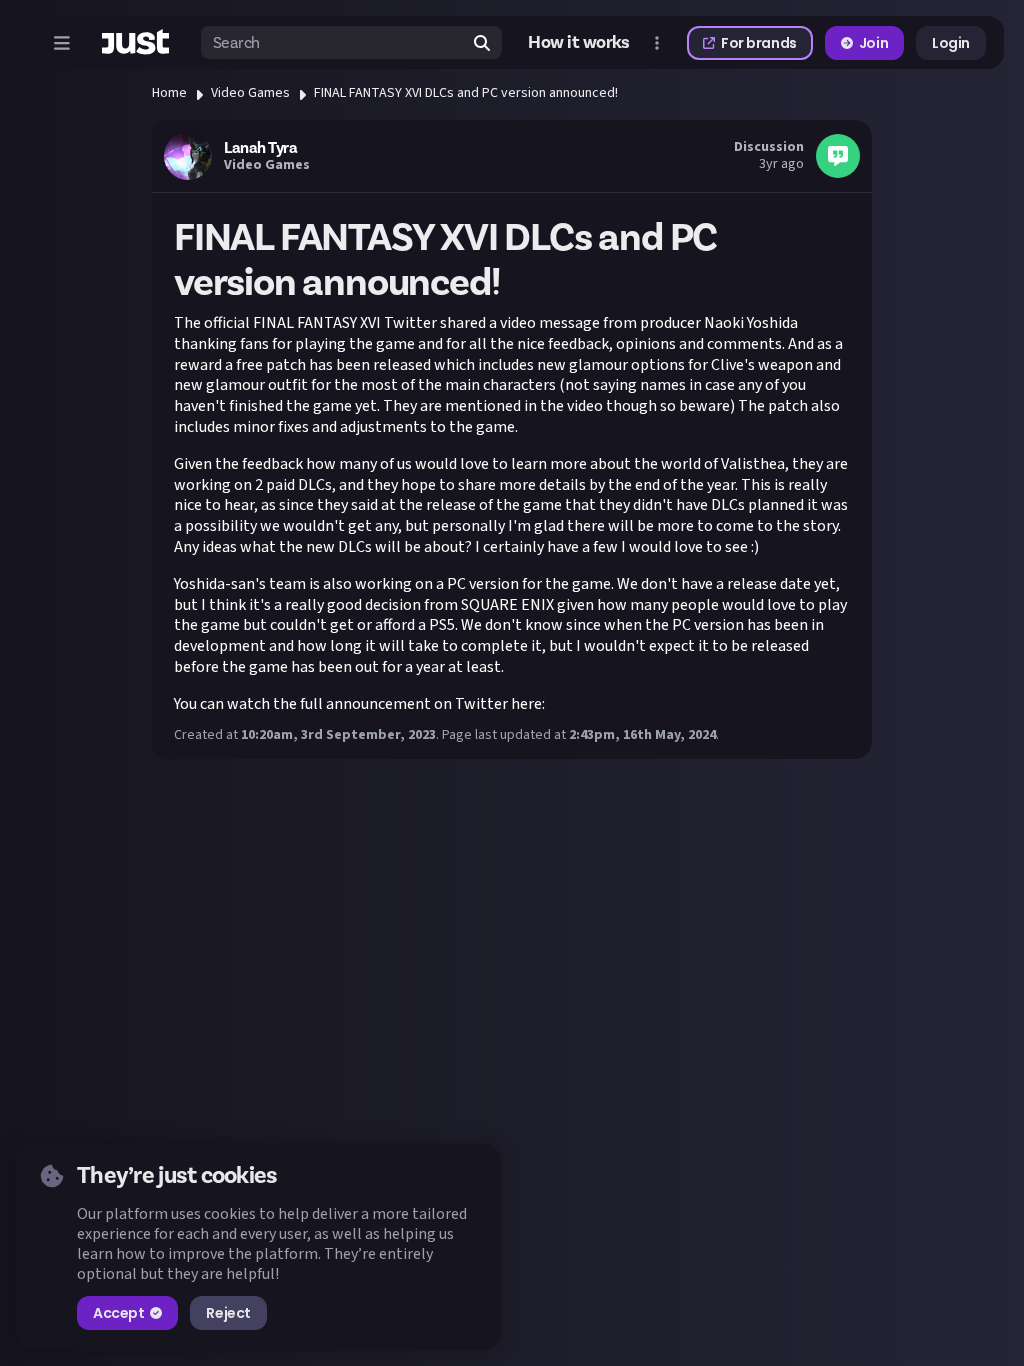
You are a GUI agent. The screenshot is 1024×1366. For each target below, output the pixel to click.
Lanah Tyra (260, 148)
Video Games (250, 93)
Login (951, 43)
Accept (118, 1313)
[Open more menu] (657, 43)
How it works (579, 43)
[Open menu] (62, 43)
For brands (759, 43)
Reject (228, 1313)
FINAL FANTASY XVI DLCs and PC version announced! (466, 93)
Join (873, 43)
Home (169, 93)
